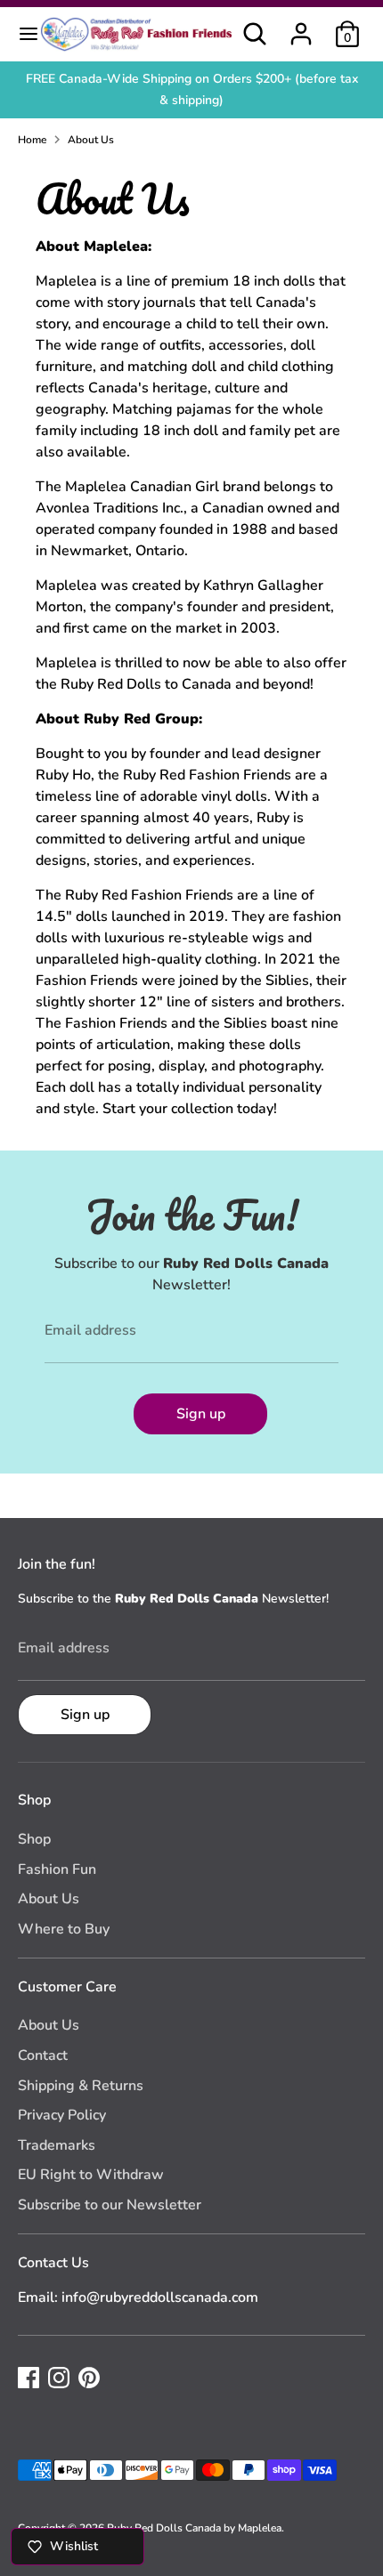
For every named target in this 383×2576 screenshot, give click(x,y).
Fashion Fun (57, 1869)
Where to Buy (64, 1929)
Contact (43, 2055)
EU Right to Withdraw (91, 2175)
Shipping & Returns (81, 2086)
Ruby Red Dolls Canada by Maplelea (194, 2528)
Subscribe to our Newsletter (110, 2205)
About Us (91, 140)
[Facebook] (29, 2378)
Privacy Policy (62, 2115)
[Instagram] (59, 2378)
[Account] (301, 27)
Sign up (201, 1414)
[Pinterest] (89, 2378)
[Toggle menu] (20, 34)
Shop (34, 1839)
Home (32, 140)
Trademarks (57, 2145)
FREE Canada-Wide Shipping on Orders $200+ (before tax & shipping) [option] (192, 89)
